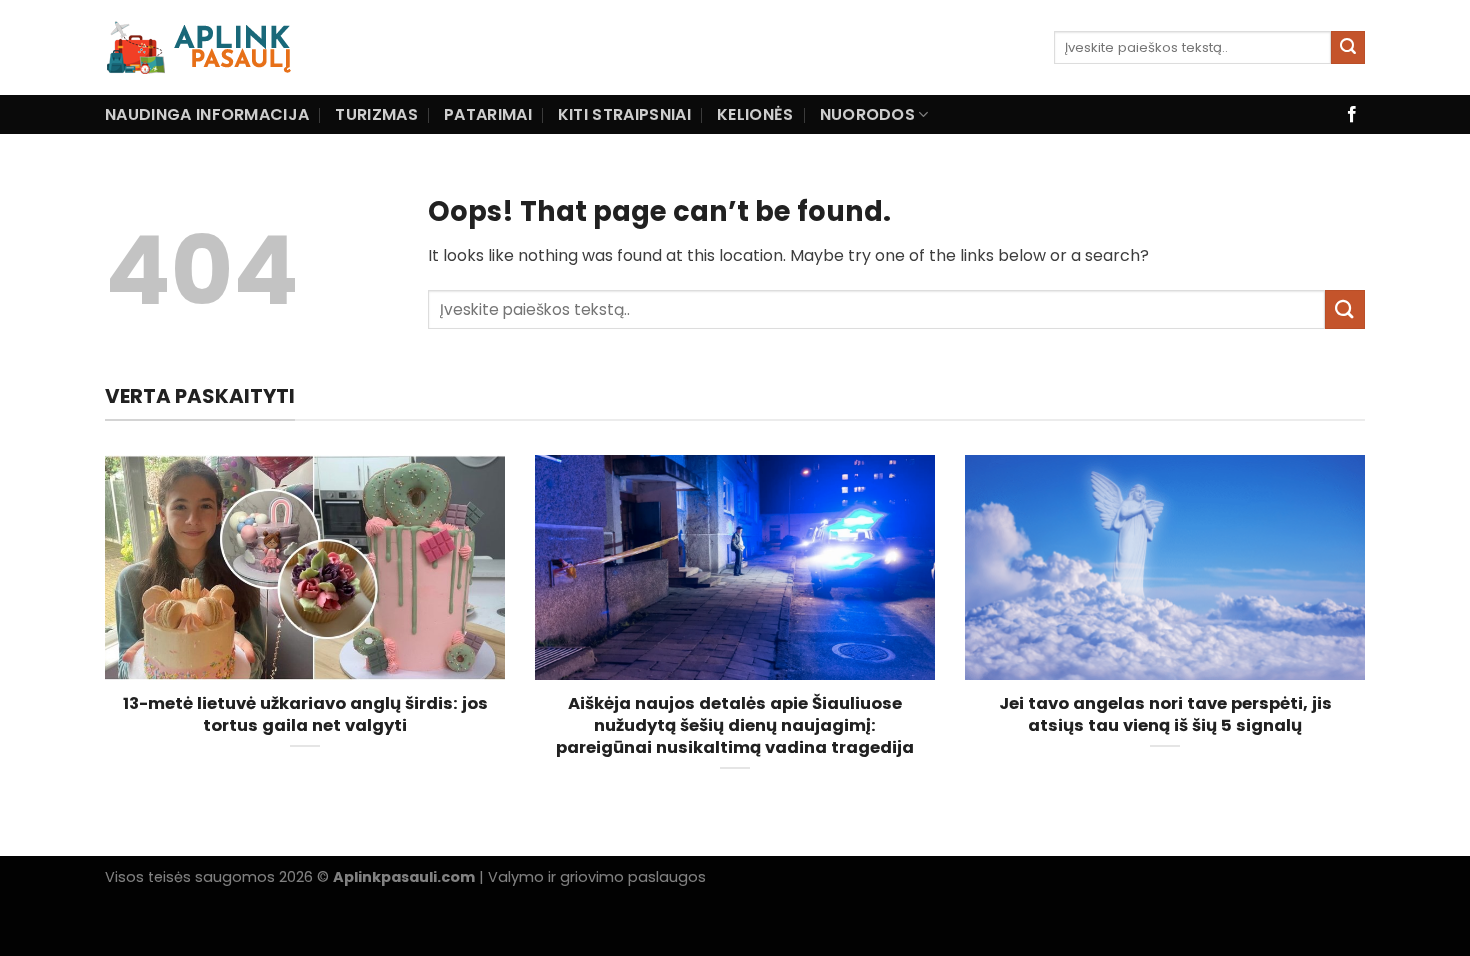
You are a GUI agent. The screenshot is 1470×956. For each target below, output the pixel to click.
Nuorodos (868, 114)
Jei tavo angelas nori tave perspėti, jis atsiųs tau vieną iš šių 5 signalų (1165, 714)
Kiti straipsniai (624, 114)
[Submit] (1348, 48)
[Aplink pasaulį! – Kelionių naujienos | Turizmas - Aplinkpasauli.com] (248, 47)
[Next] (1369, 638)
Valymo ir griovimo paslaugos (597, 877)
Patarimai (488, 114)
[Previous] (101, 638)
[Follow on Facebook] (1352, 115)
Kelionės (755, 114)
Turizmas (376, 114)
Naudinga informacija (207, 114)
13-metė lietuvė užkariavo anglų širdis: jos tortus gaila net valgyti (305, 714)
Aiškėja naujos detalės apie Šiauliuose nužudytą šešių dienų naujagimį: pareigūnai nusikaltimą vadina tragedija (735, 725)
